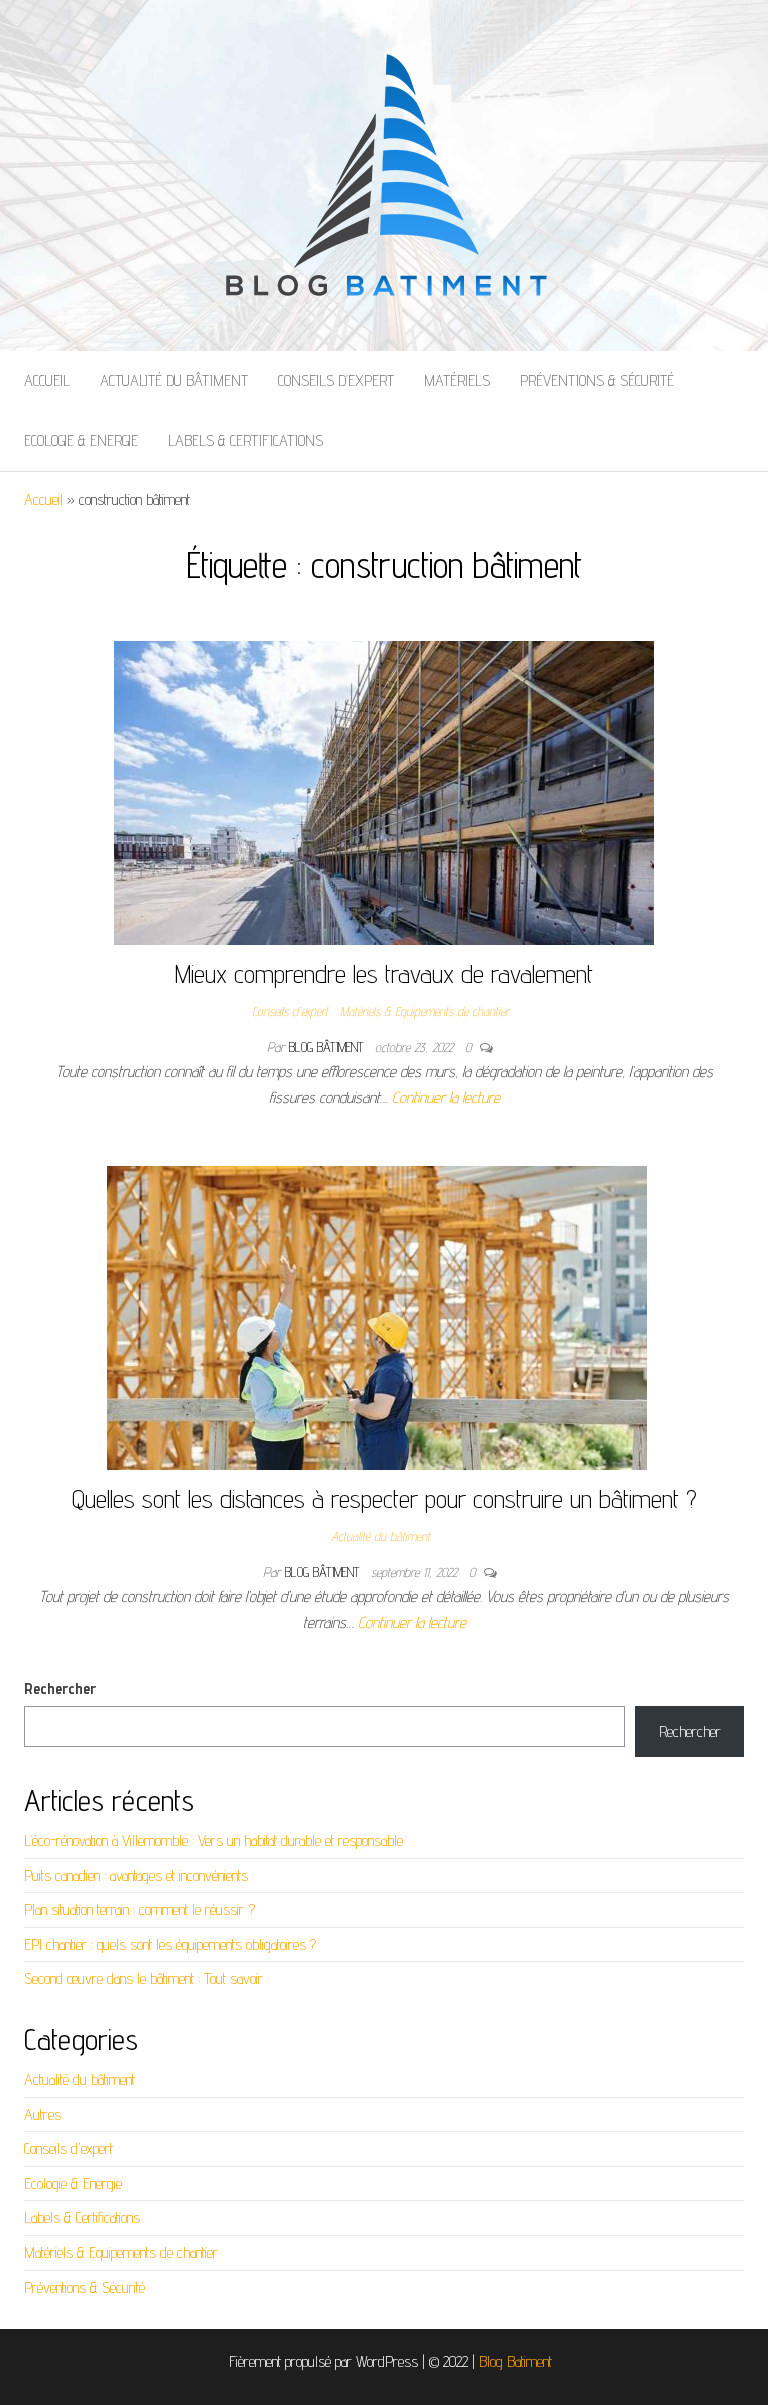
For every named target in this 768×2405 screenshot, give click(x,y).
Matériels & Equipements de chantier (424, 1011)
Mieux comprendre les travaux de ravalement (384, 973)
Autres (42, 2114)
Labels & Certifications (245, 440)
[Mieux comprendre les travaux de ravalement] (384, 791)
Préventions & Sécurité (597, 380)
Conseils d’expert (336, 380)
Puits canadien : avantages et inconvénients (136, 1875)
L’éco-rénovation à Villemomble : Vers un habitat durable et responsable (213, 1840)
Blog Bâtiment (328, 1047)
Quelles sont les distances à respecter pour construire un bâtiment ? (384, 1498)
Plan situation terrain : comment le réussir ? (139, 1909)
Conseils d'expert (290, 1011)
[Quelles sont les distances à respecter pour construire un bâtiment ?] (377, 1316)
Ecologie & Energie (81, 440)
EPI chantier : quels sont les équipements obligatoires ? (170, 1944)
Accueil (47, 380)
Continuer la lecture (446, 1097)
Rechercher (60, 1688)
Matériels (457, 380)
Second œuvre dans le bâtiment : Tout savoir (143, 1978)
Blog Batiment (515, 2361)
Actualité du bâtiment (174, 380)
